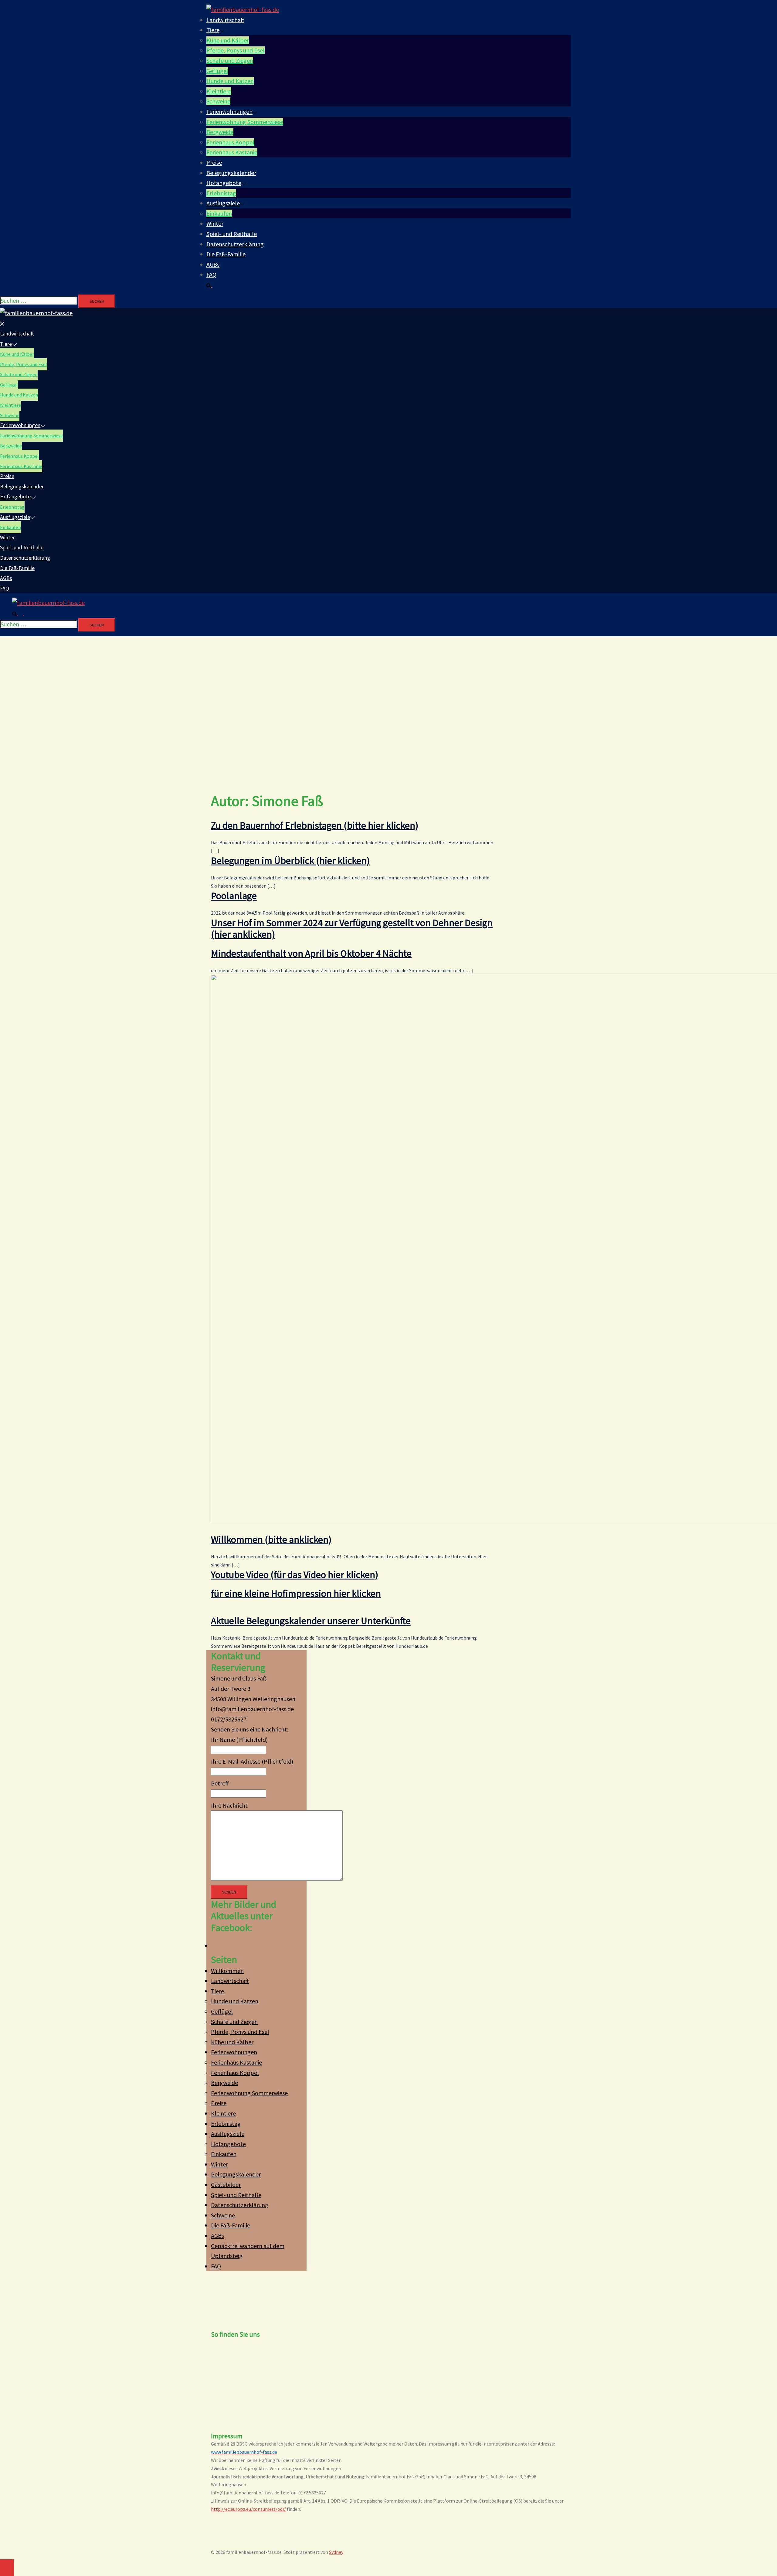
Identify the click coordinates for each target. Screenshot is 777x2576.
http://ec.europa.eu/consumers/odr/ (248, 2509)
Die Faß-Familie (226, 254)
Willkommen (227, 1971)
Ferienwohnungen (229, 111)
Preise (214, 162)
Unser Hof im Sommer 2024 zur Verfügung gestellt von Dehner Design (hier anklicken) (352, 929)
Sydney (336, 2552)
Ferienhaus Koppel (230, 142)
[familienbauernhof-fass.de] (243, 10)
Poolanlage (234, 896)
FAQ (211, 274)
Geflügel (217, 71)
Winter (215, 223)
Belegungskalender (231, 173)
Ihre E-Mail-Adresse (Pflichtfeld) (252, 1761)
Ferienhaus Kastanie (232, 152)
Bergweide (220, 132)
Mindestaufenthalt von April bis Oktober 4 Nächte (311, 953)
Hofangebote (224, 183)
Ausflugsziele (223, 203)
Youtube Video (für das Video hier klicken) (295, 1575)
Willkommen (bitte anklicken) (271, 1539)
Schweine (218, 101)
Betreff (220, 1783)
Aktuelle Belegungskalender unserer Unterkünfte (311, 1621)
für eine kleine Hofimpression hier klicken (296, 1593)
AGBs (213, 264)
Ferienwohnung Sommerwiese (245, 122)
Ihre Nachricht (229, 1805)
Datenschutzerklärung (235, 244)
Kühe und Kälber (228, 40)
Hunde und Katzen (230, 81)
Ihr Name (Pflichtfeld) (239, 1740)
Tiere (213, 30)
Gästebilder (226, 2185)
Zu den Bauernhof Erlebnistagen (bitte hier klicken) (315, 825)
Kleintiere (219, 91)
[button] (212, 285)
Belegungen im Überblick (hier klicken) (290, 861)
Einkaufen (219, 213)
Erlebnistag (221, 193)
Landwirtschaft (225, 20)
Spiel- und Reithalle (232, 234)
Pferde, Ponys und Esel (236, 50)
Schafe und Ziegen (230, 61)
